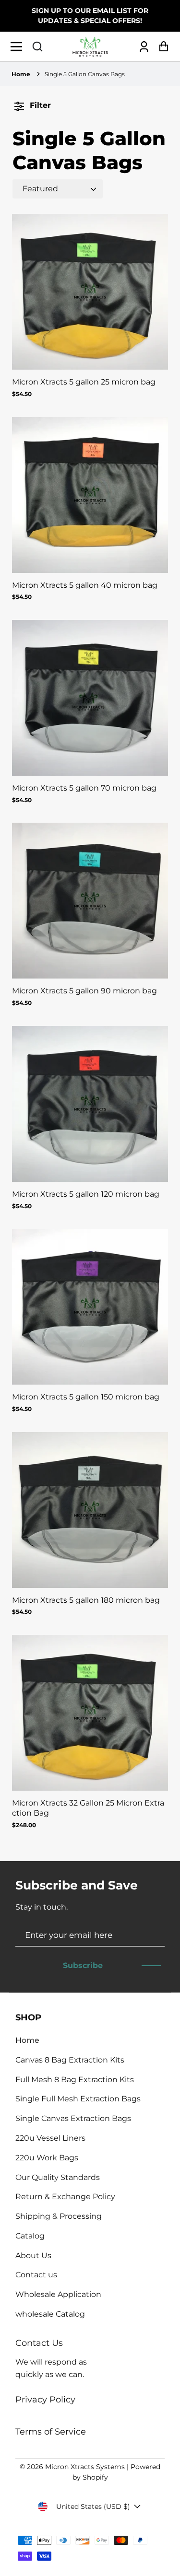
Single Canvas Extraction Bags (73, 2118)
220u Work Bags (47, 2158)
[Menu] (19, 47)
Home (21, 74)
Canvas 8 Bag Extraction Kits (70, 2060)
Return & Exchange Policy (65, 2197)
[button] (37, 47)
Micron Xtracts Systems (85, 2467)
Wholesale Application (58, 2294)
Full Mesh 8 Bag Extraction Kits (75, 2080)
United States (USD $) (93, 2506)
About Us (33, 2255)
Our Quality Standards (58, 2177)
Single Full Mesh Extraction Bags (78, 2099)
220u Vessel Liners (50, 2138)
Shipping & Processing (59, 2216)
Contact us (36, 2275)
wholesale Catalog (50, 2314)
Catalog (30, 2236)
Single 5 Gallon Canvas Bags (85, 74)
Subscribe (83, 1965)
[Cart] (161, 47)
